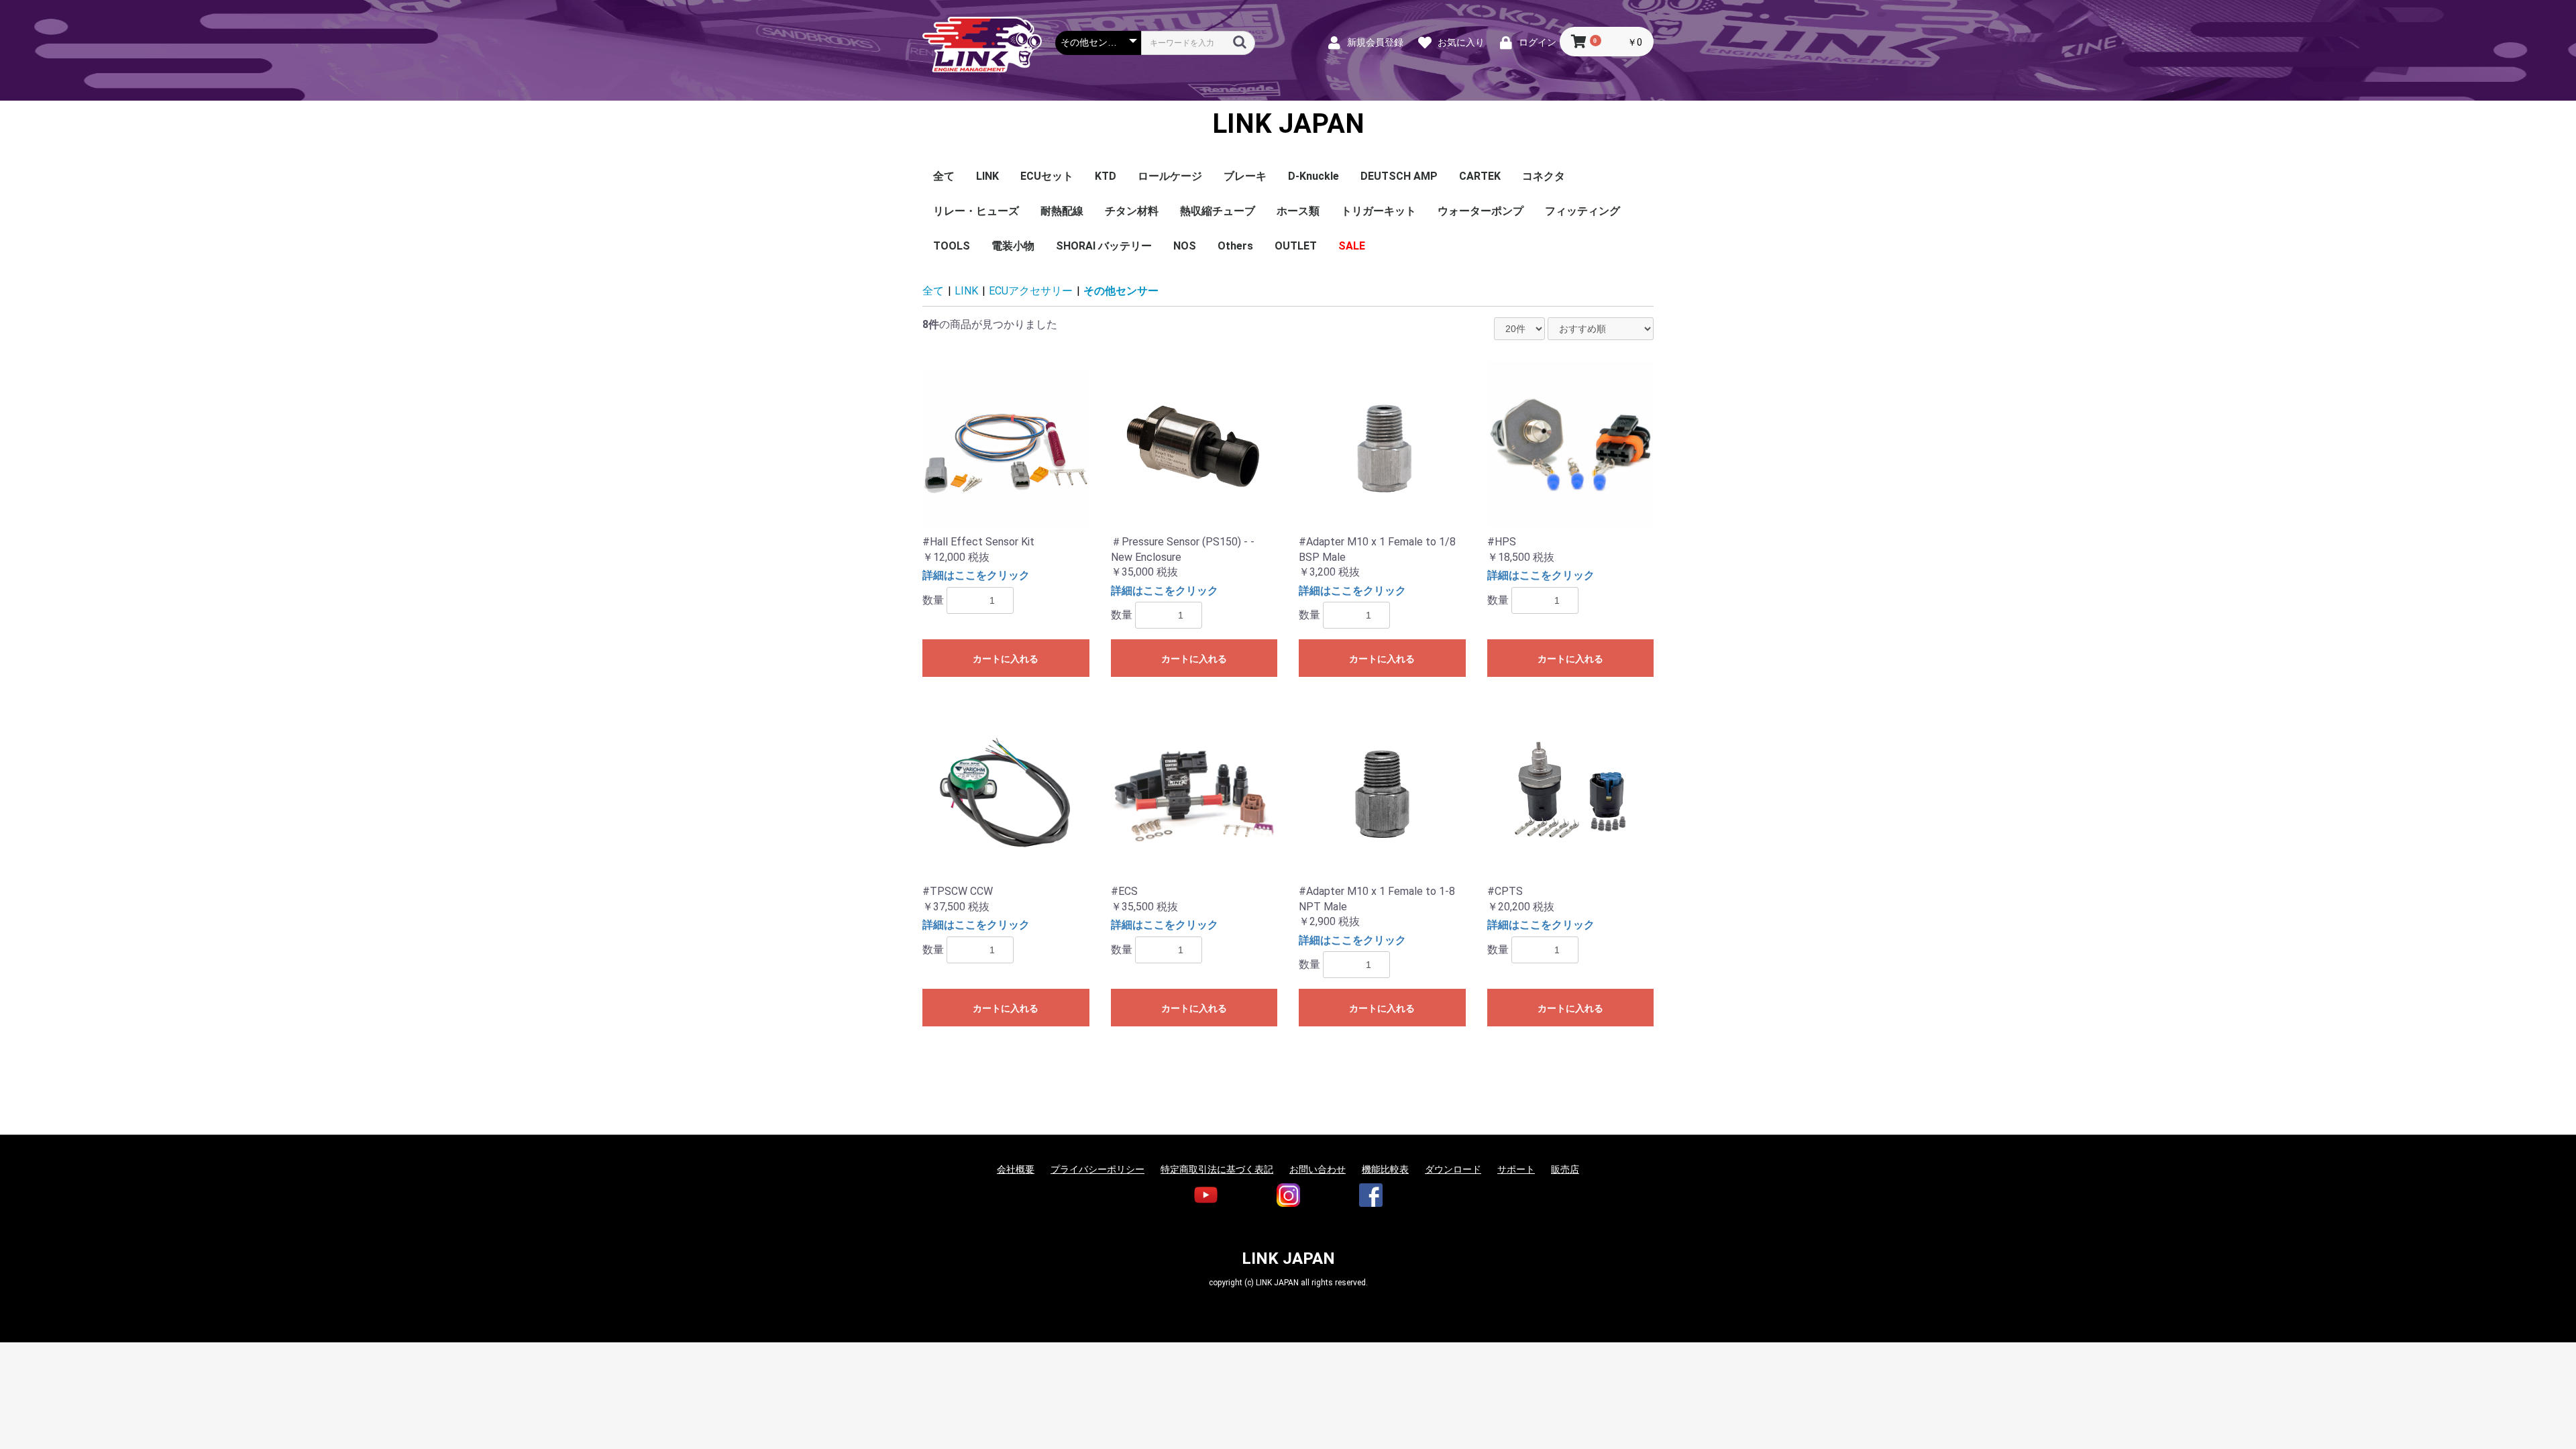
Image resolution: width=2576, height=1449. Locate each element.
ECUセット (1047, 176)
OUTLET (1296, 246)
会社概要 (1016, 1169)
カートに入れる (1006, 659)
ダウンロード (1453, 1169)
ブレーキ (1245, 176)
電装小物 (1013, 246)
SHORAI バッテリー (1104, 246)
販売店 (1565, 1169)
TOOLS (952, 246)
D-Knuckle (1313, 176)
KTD (1106, 176)
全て (944, 176)
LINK (987, 176)
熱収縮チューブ (1218, 211)
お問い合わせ (1318, 1169)
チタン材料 (1132, 211)
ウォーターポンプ (1481, 211)
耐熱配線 (1062, 211)
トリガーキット (1379, 211)
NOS (1185, 246)
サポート (1516, 1169)
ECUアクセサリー (1031, 291)
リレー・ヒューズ (976, 211)
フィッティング (1582, 211)
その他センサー (1121, 291)
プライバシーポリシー (1097, 1169)
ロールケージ (1170, 176)
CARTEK (1480, 176)
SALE (1352, 246)
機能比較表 (1385, 1169)
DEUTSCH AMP (1399, 176)
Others (1235, 246)
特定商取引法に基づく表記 (1217, 1169)
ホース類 (1298, 211)
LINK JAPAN (1288, 124)
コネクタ (1544, 176)
